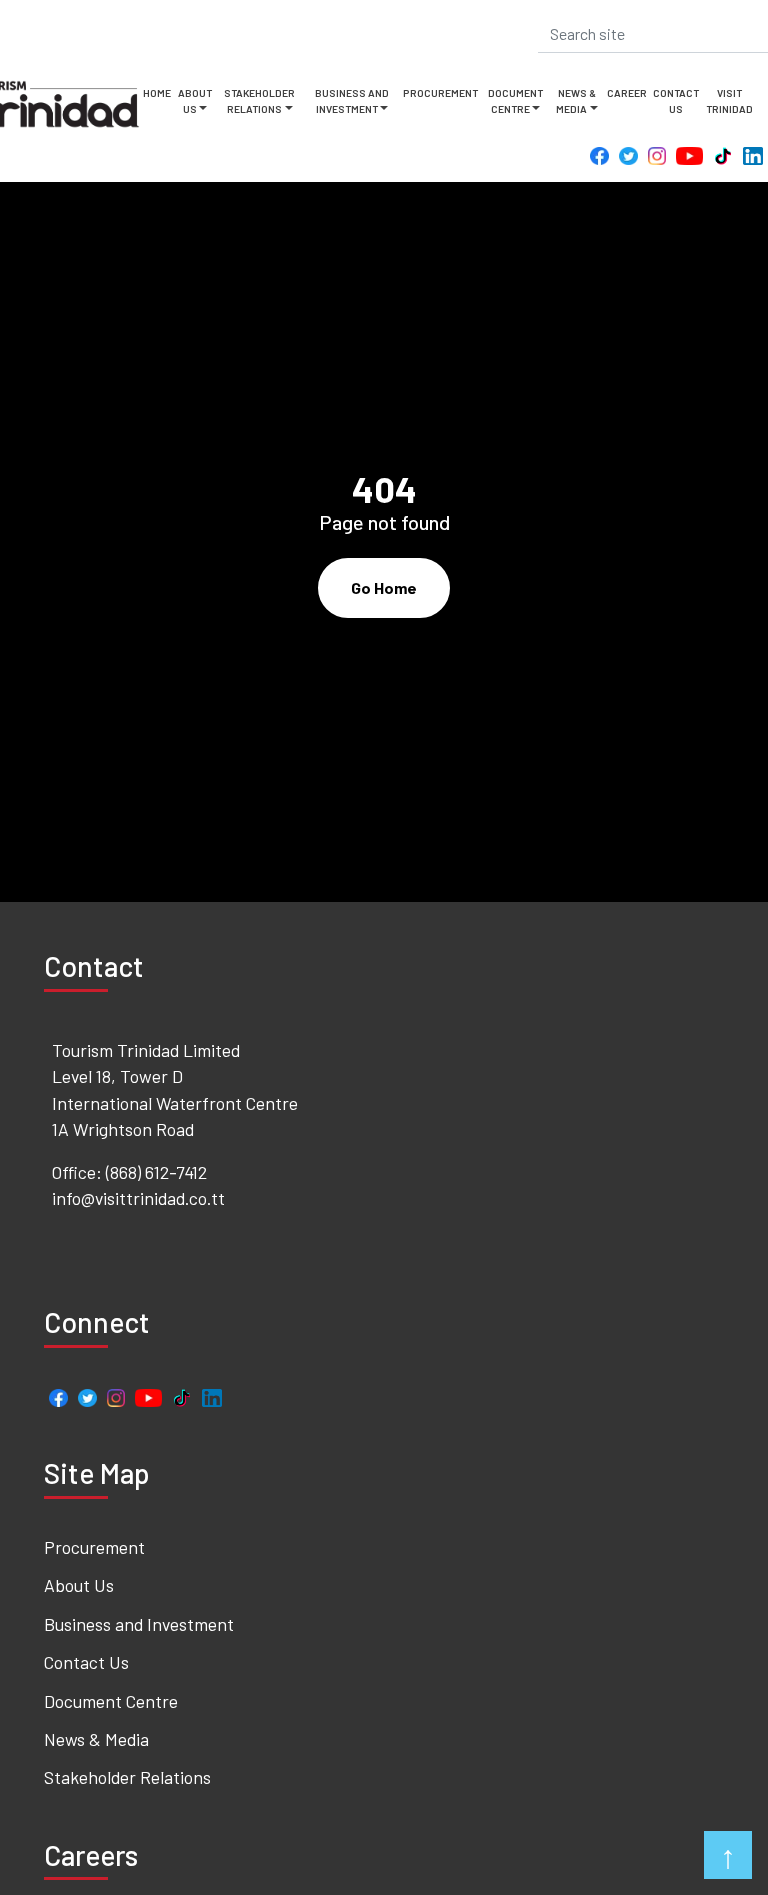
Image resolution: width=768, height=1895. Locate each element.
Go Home (384, 587)
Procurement (440, 93)
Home (157, 93)
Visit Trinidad (729, 100)
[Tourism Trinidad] (56, 104)
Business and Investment (352, 100)
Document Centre (515, 100)
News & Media (576, 100)
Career (627, 93)
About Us (195, 100)
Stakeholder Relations (259, 100)
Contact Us (676, 100)
